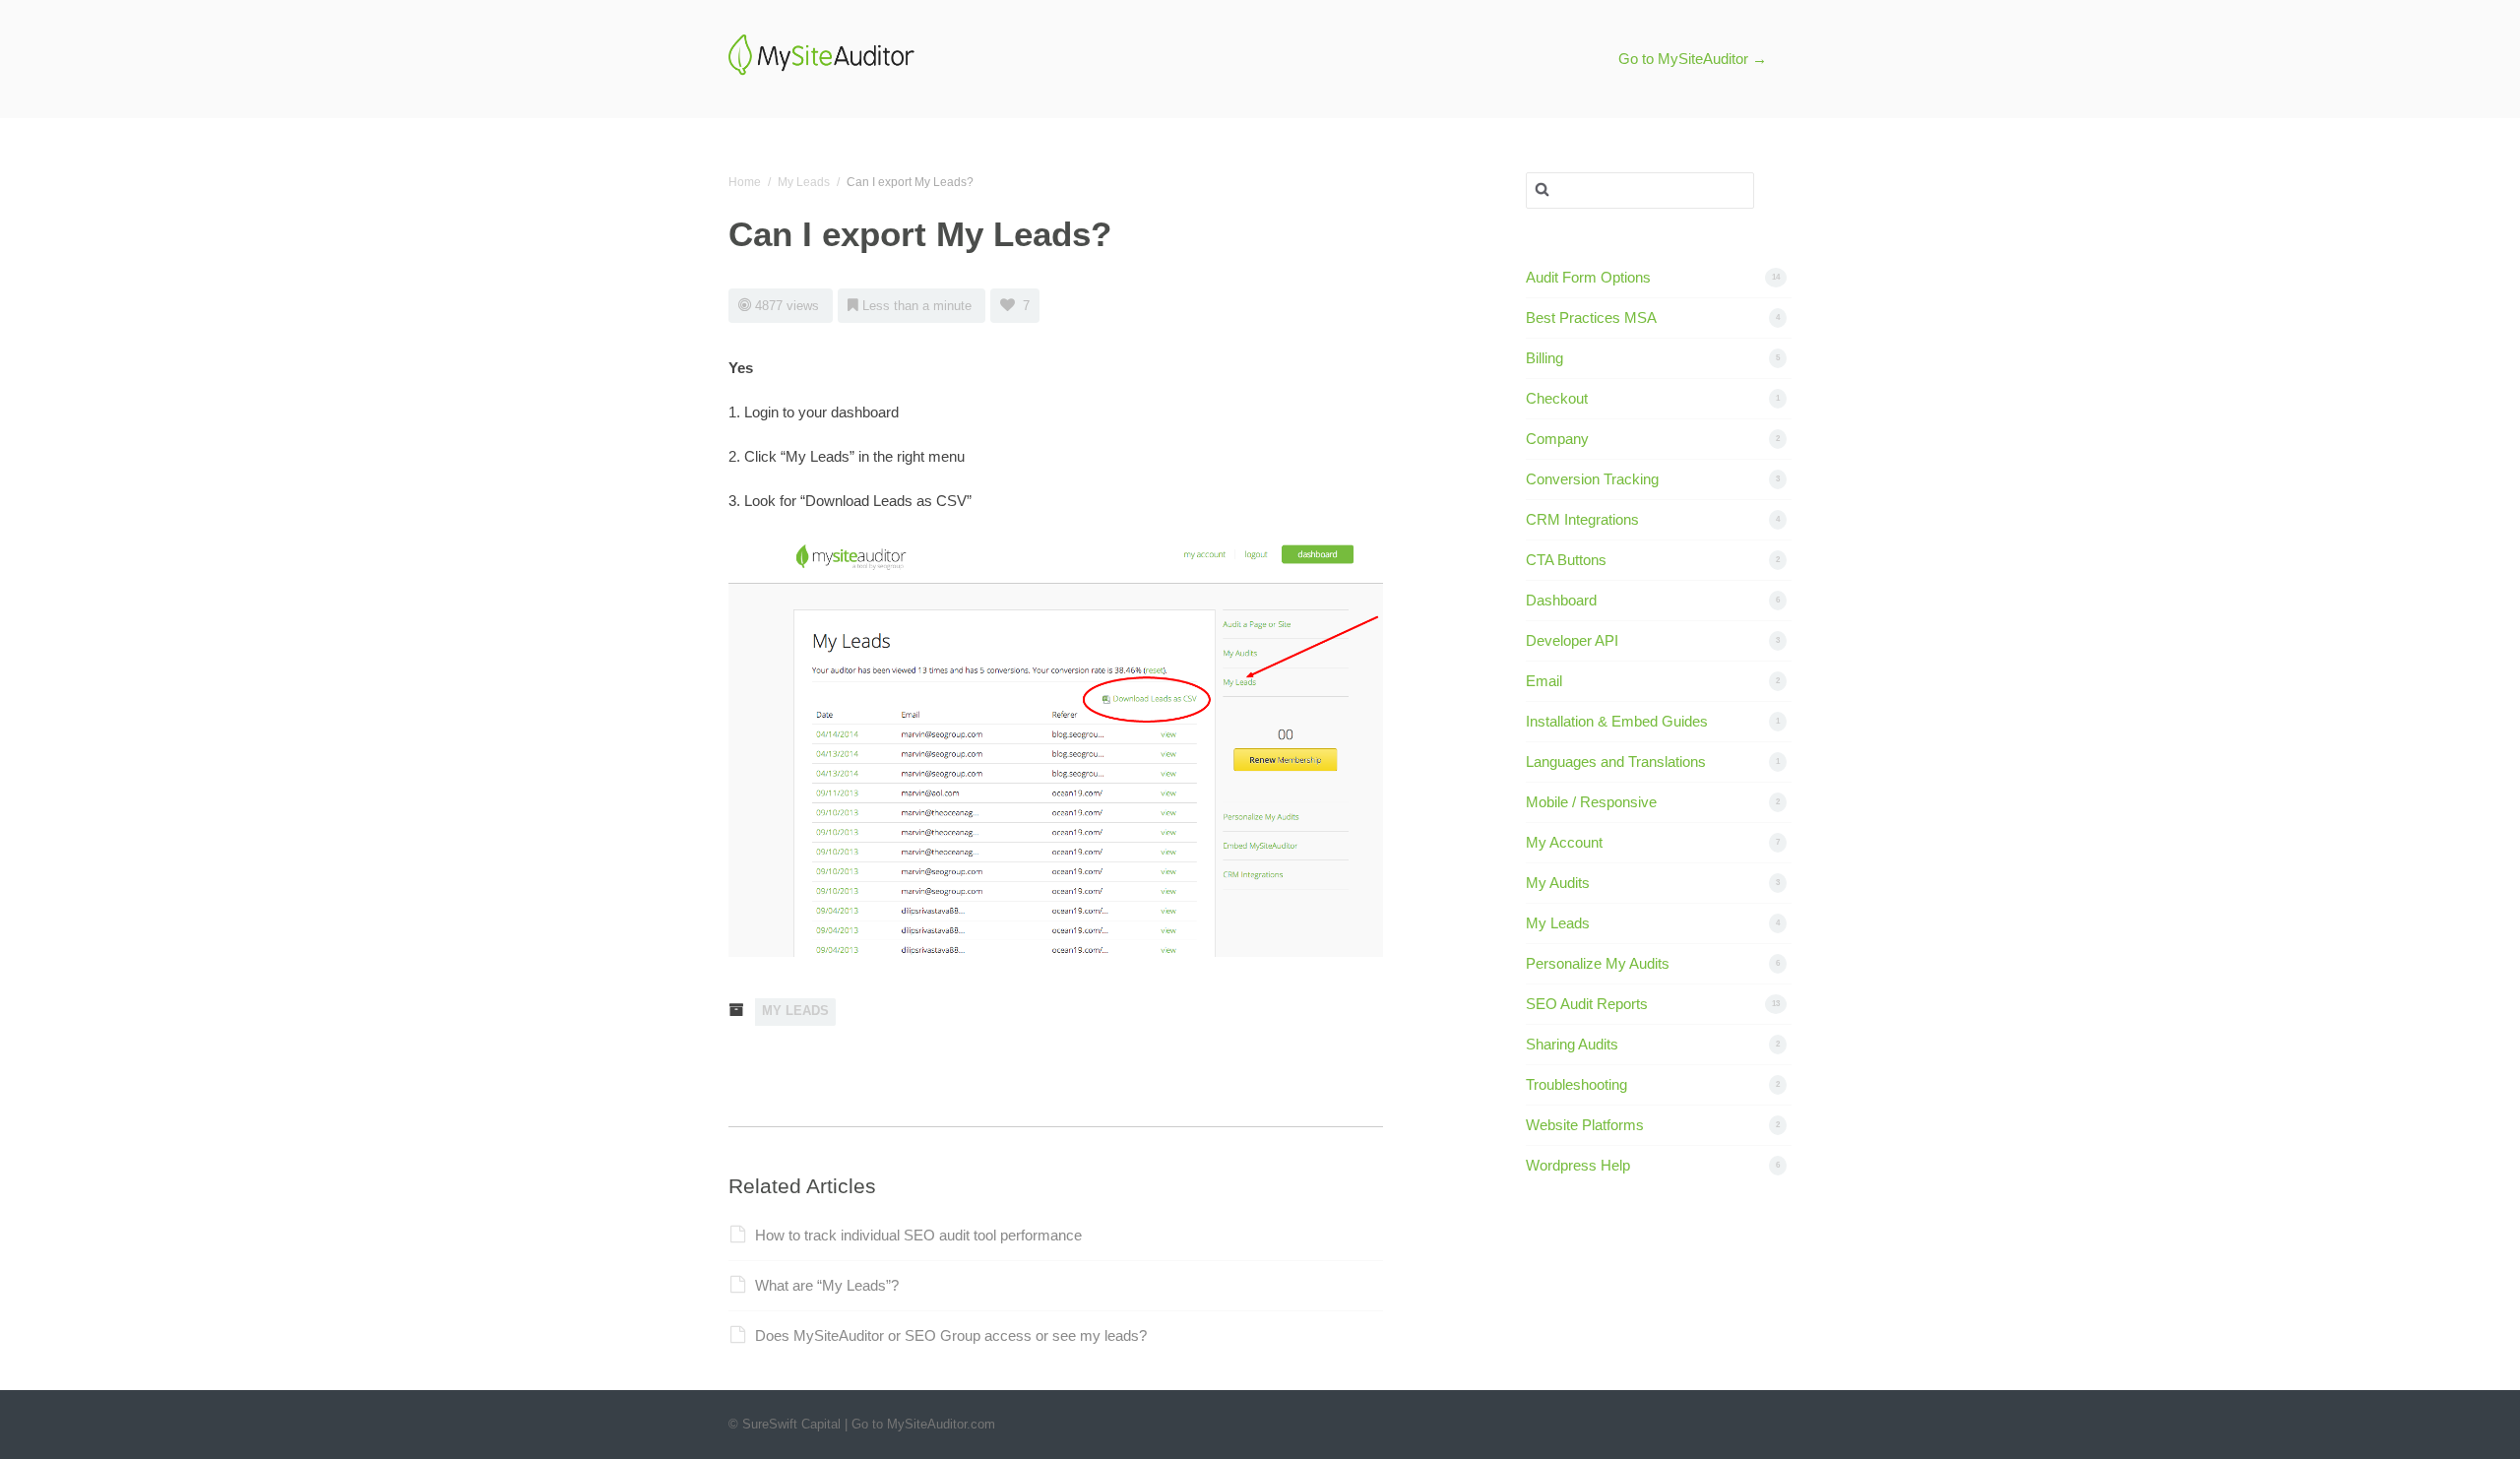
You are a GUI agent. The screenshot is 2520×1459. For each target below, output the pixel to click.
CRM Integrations (1582, 519)
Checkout (1557, 398)
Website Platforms (1585, 1125)
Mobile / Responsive (1591, 802)
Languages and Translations (1616, 761)
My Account (1564, 842)
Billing (1544, 358)
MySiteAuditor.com (941, 1424)
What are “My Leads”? (827, 1285)
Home (745, 182)
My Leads (804, 182)
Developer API (1572, 640)
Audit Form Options (1588, 277)
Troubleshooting (1576, 1084)
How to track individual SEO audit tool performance (918, 1235)
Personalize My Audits (1598, 963)
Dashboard (1561, 600)
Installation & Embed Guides (1617, 721)
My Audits (1558, 883)
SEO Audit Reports (1587, 1004)
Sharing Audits (1572, 1044)
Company (1557, 439)
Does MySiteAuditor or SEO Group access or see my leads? (951, 1335)
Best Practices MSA (1591, 317)
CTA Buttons (1566, 560)
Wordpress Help (1578, 1165)
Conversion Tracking (1592, 479)
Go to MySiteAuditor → (1693, 59)
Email (1544, 681)
